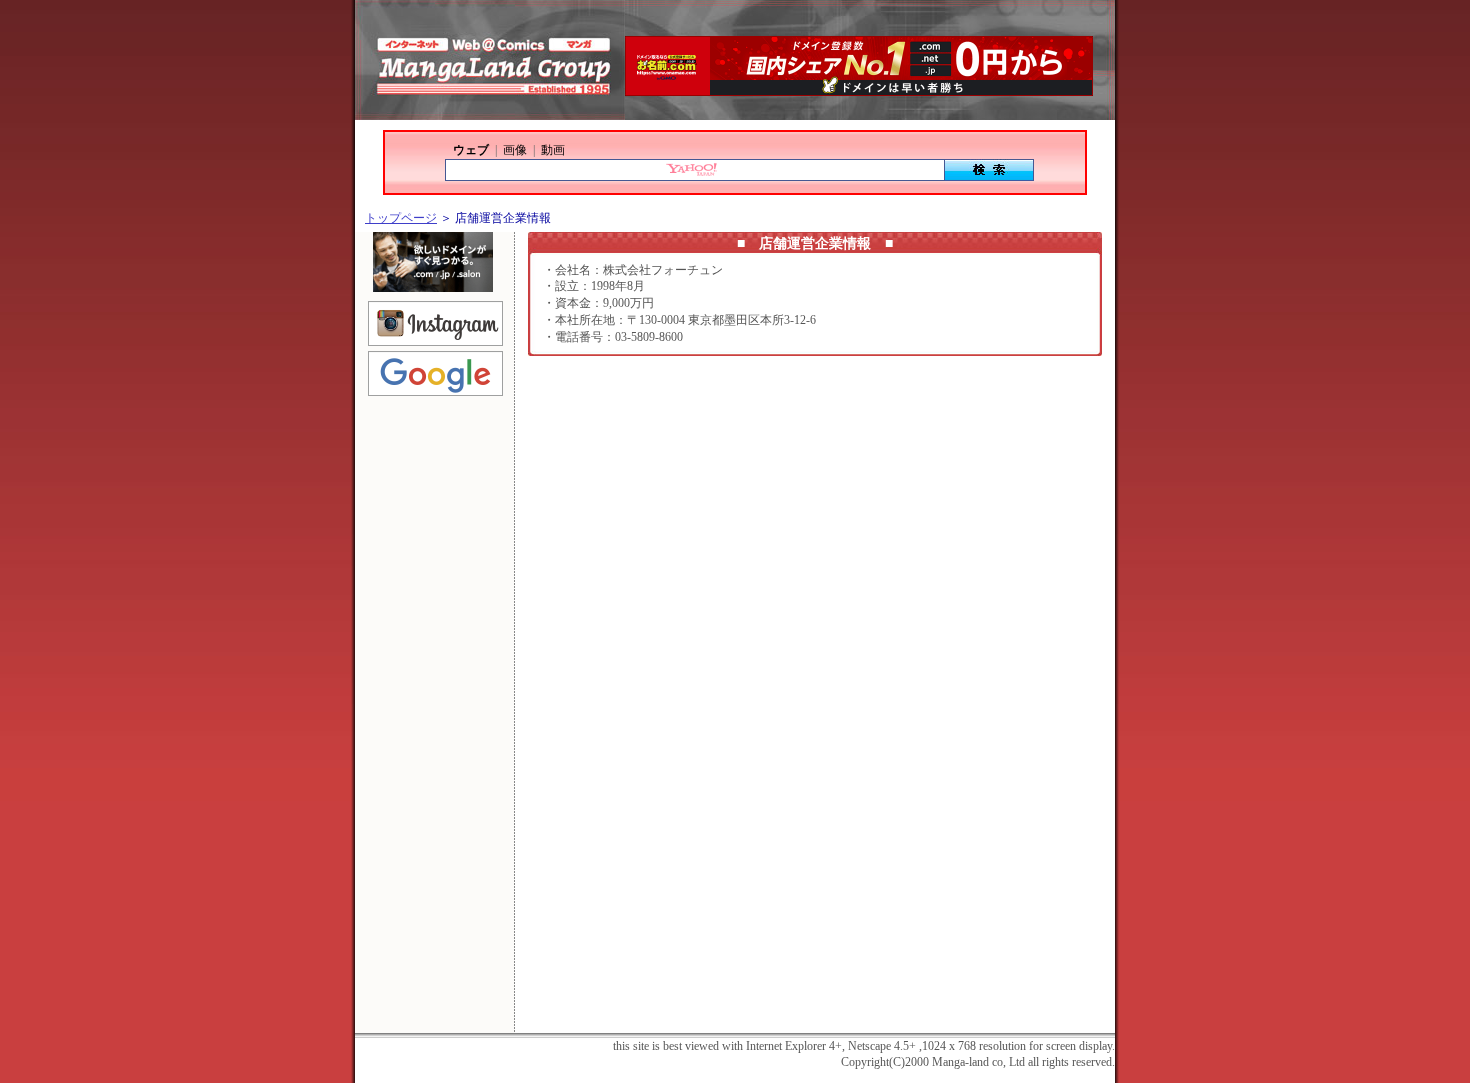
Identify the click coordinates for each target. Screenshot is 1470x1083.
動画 (553, 150)
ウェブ (471, 150)
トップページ (401, 218)
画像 (515, 150)
